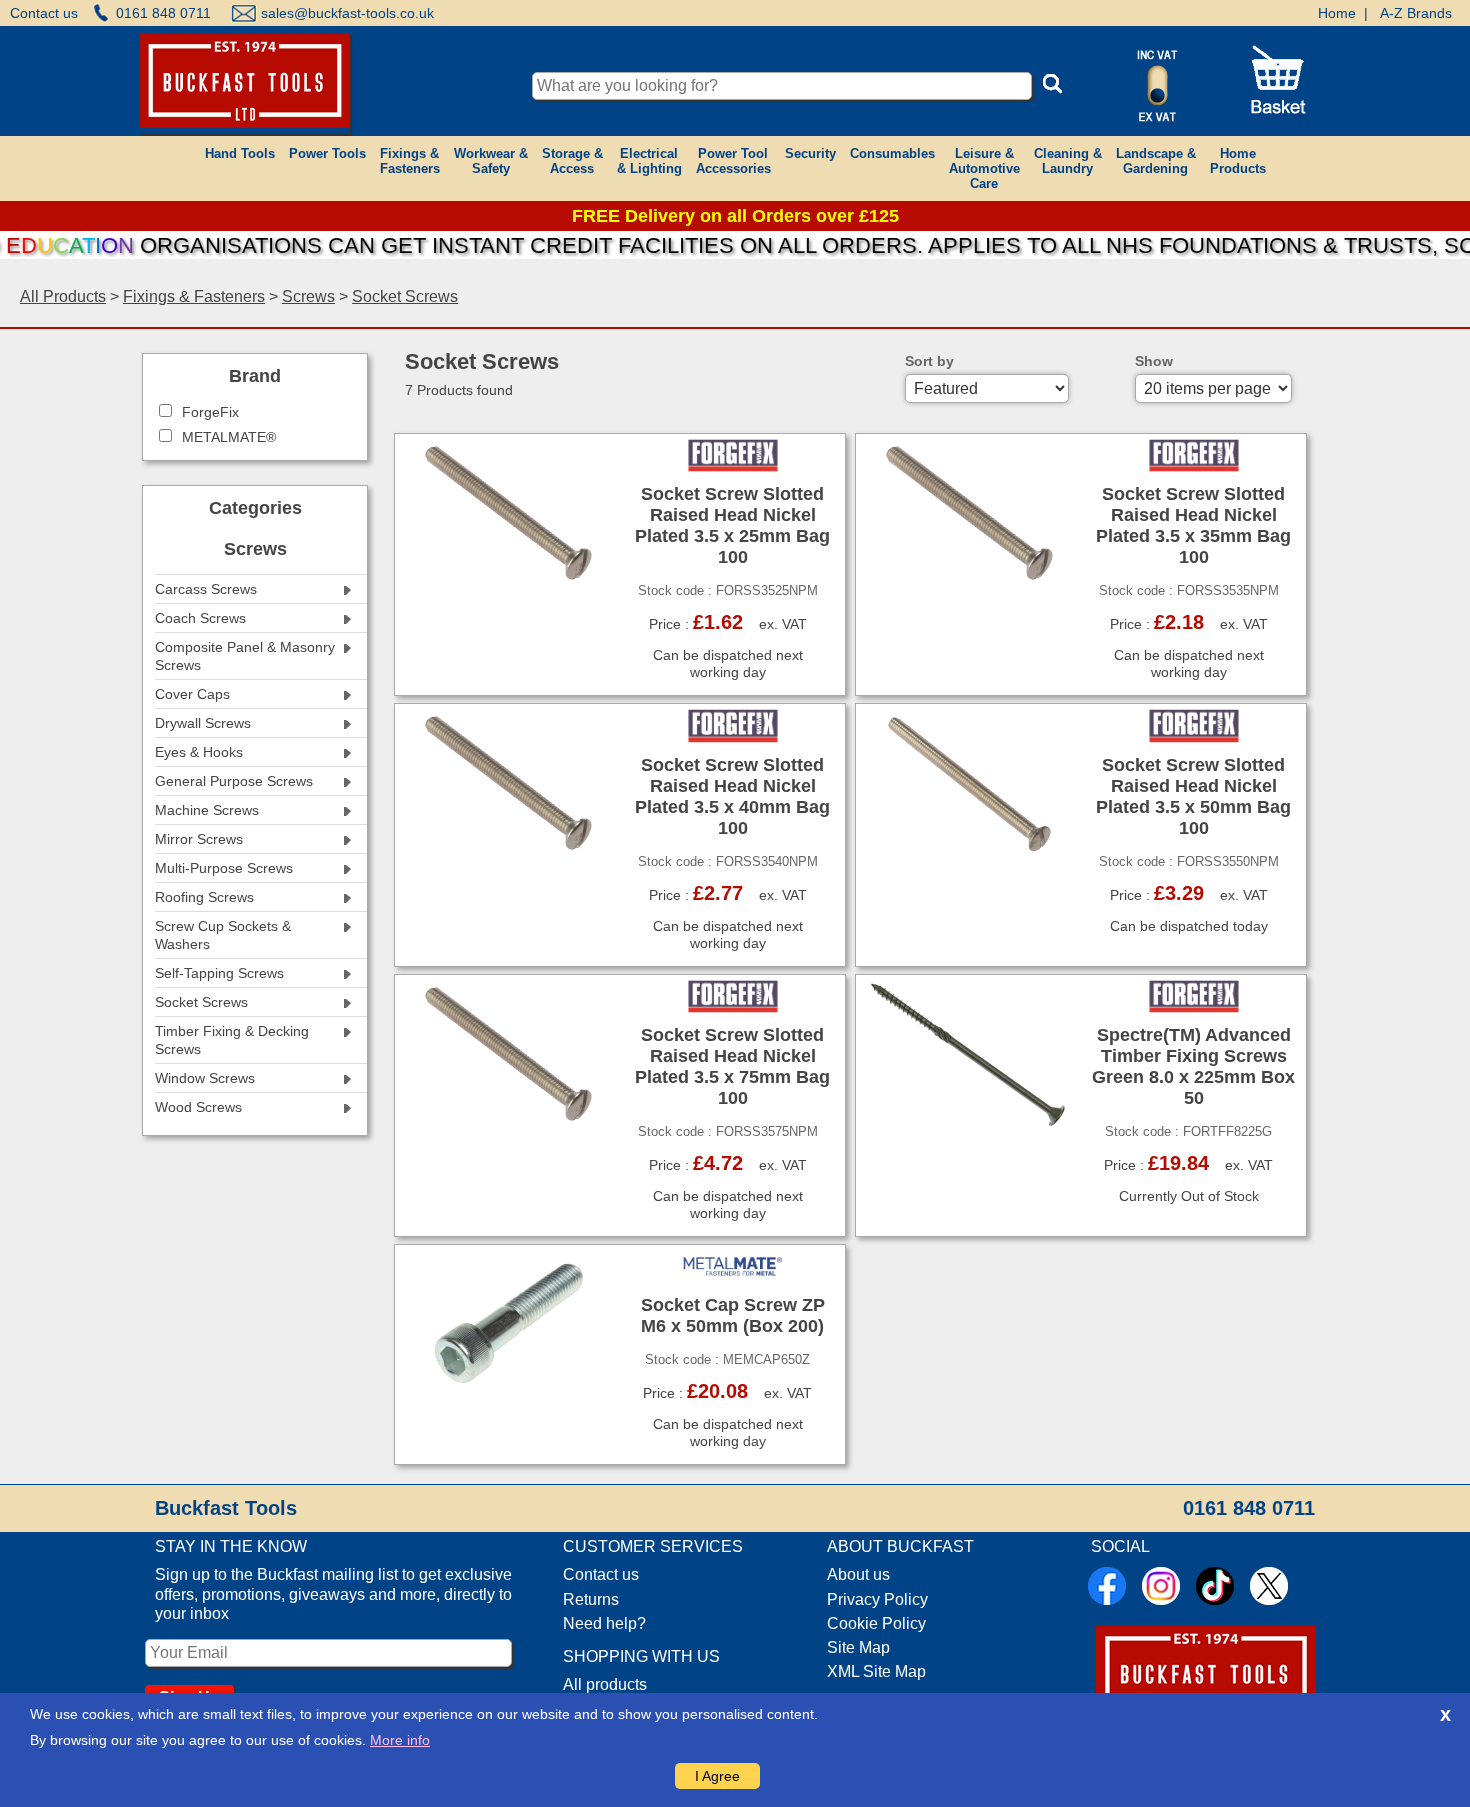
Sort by (929, 361)
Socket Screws (405, 296)
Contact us (44, 13)
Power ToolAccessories (733, 161)
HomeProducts (1238, 161)
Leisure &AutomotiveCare (984, 168)
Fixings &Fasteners (410, 161)
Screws (308, 296)
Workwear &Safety (491, 161)
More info (400, 1740)
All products (605, 1684)
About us (858, 1574)
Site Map (858, 1647)
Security (810, 153)
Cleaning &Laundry (1068, 161)
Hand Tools (240, 153)
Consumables (892, 153)
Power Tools (327, 153)
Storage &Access (572, 161)
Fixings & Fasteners (194, 296)
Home (1337, 13)
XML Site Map (876, 1671)
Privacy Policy (877, 1599)
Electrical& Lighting (649, 161)
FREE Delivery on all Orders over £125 (735, 216)
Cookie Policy (876, 1623)
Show (1154, 361)
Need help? (604, 1623)
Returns (591, 1599)
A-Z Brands (1416, 13)
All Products (63, 296)
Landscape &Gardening (1156, 161)
